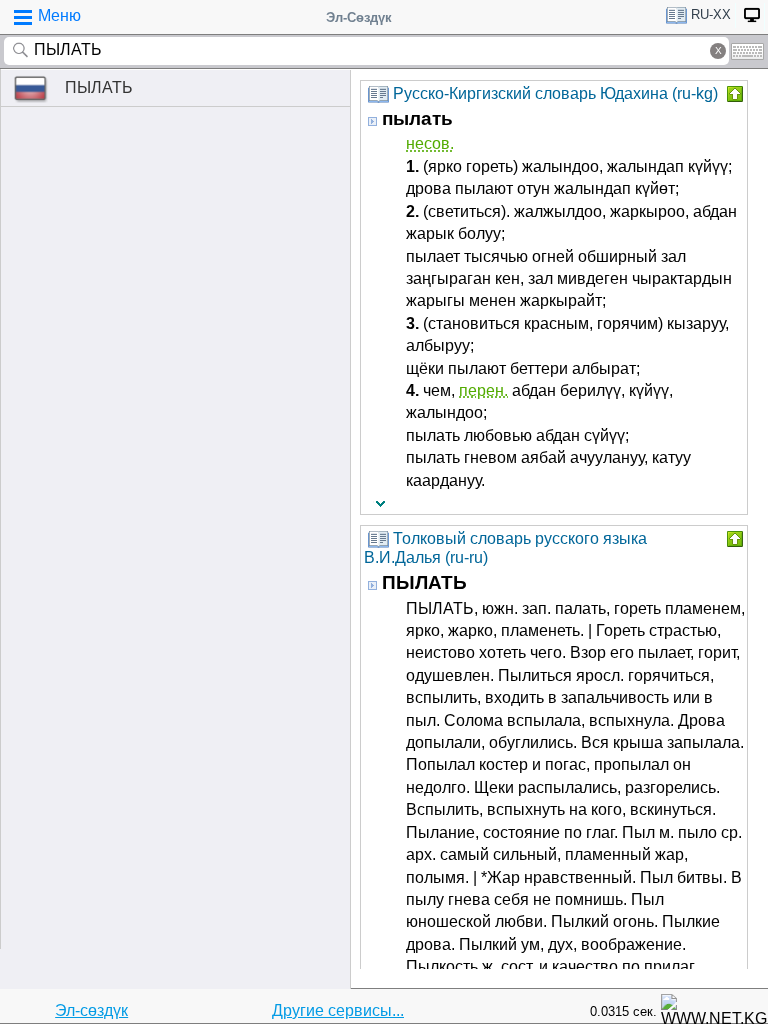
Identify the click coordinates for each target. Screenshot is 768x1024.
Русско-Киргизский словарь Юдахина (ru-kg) (555, 93)
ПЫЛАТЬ (99, 87)
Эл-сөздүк (91, 1010)
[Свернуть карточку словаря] (733, 94)
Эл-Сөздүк (359, 17)
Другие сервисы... (338, 1010)
